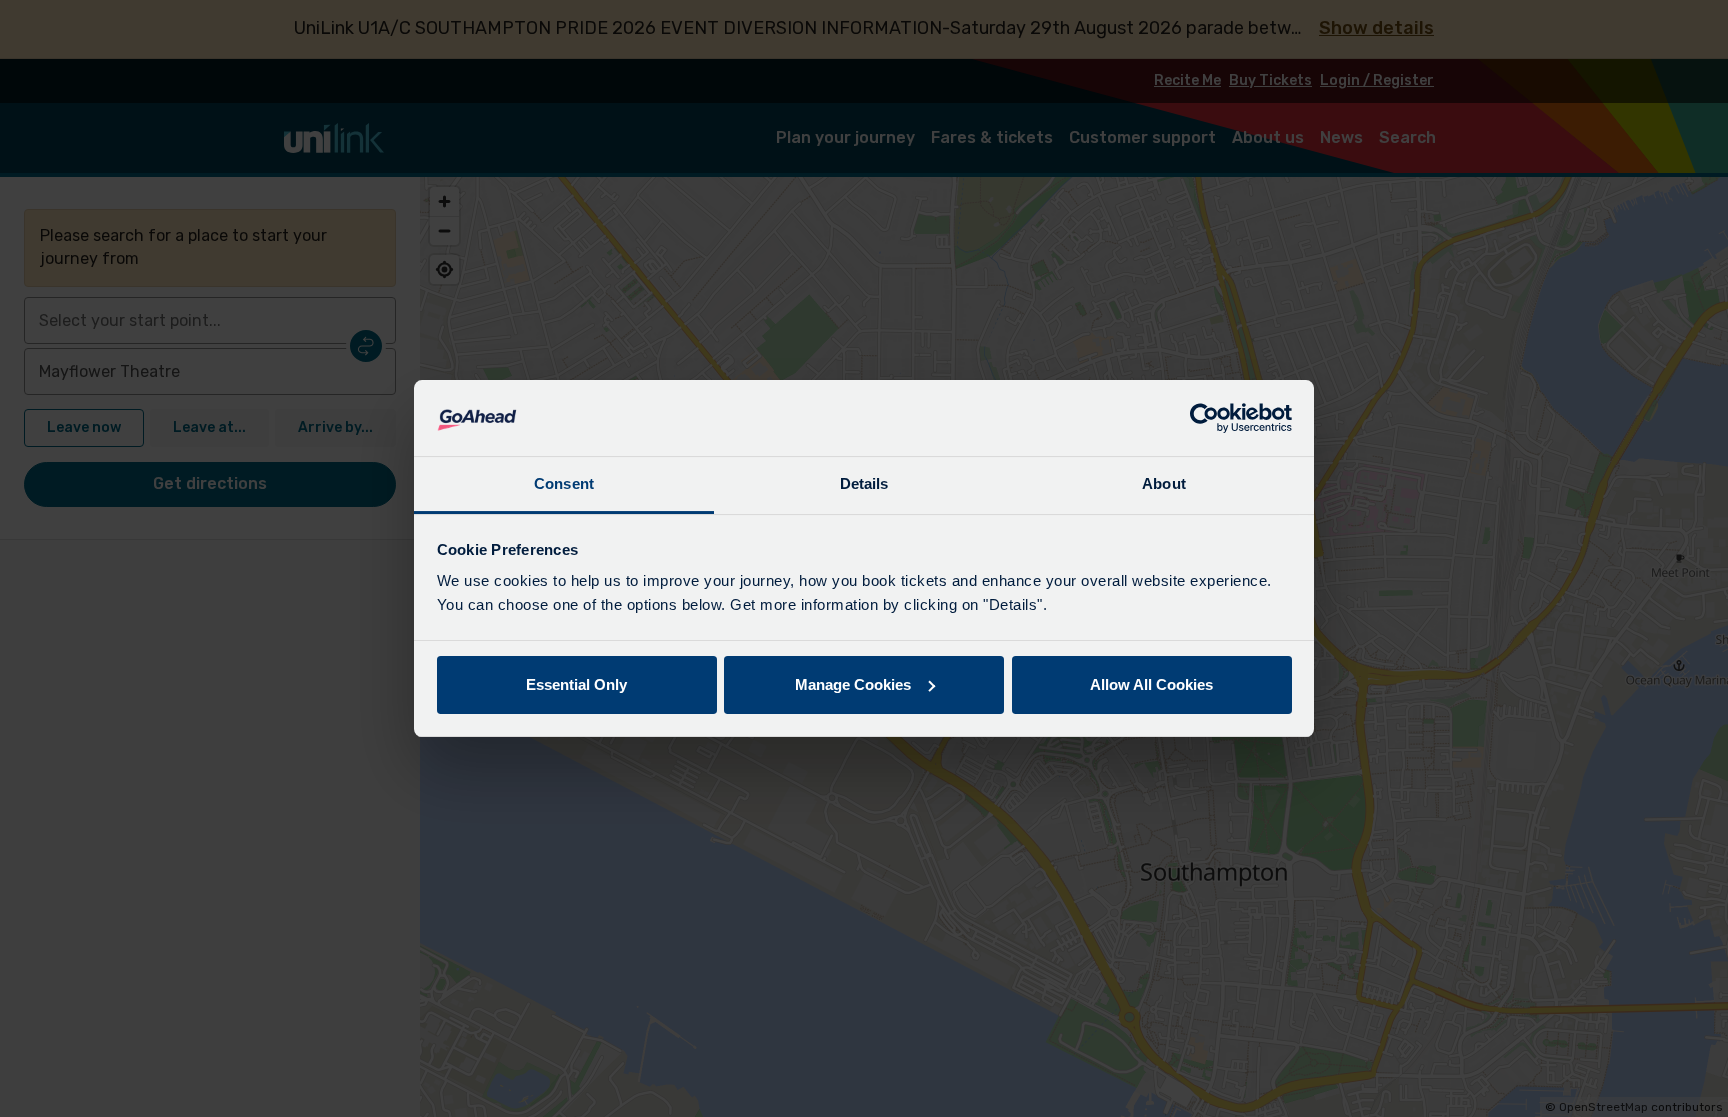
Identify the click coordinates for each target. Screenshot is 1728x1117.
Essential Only (576, 684)
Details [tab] (864, 483)
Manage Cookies (853, 684)
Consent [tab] (564, 483)
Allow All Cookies (1151, 684)
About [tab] (1164, 483)
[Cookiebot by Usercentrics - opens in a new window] (1204, 418)
